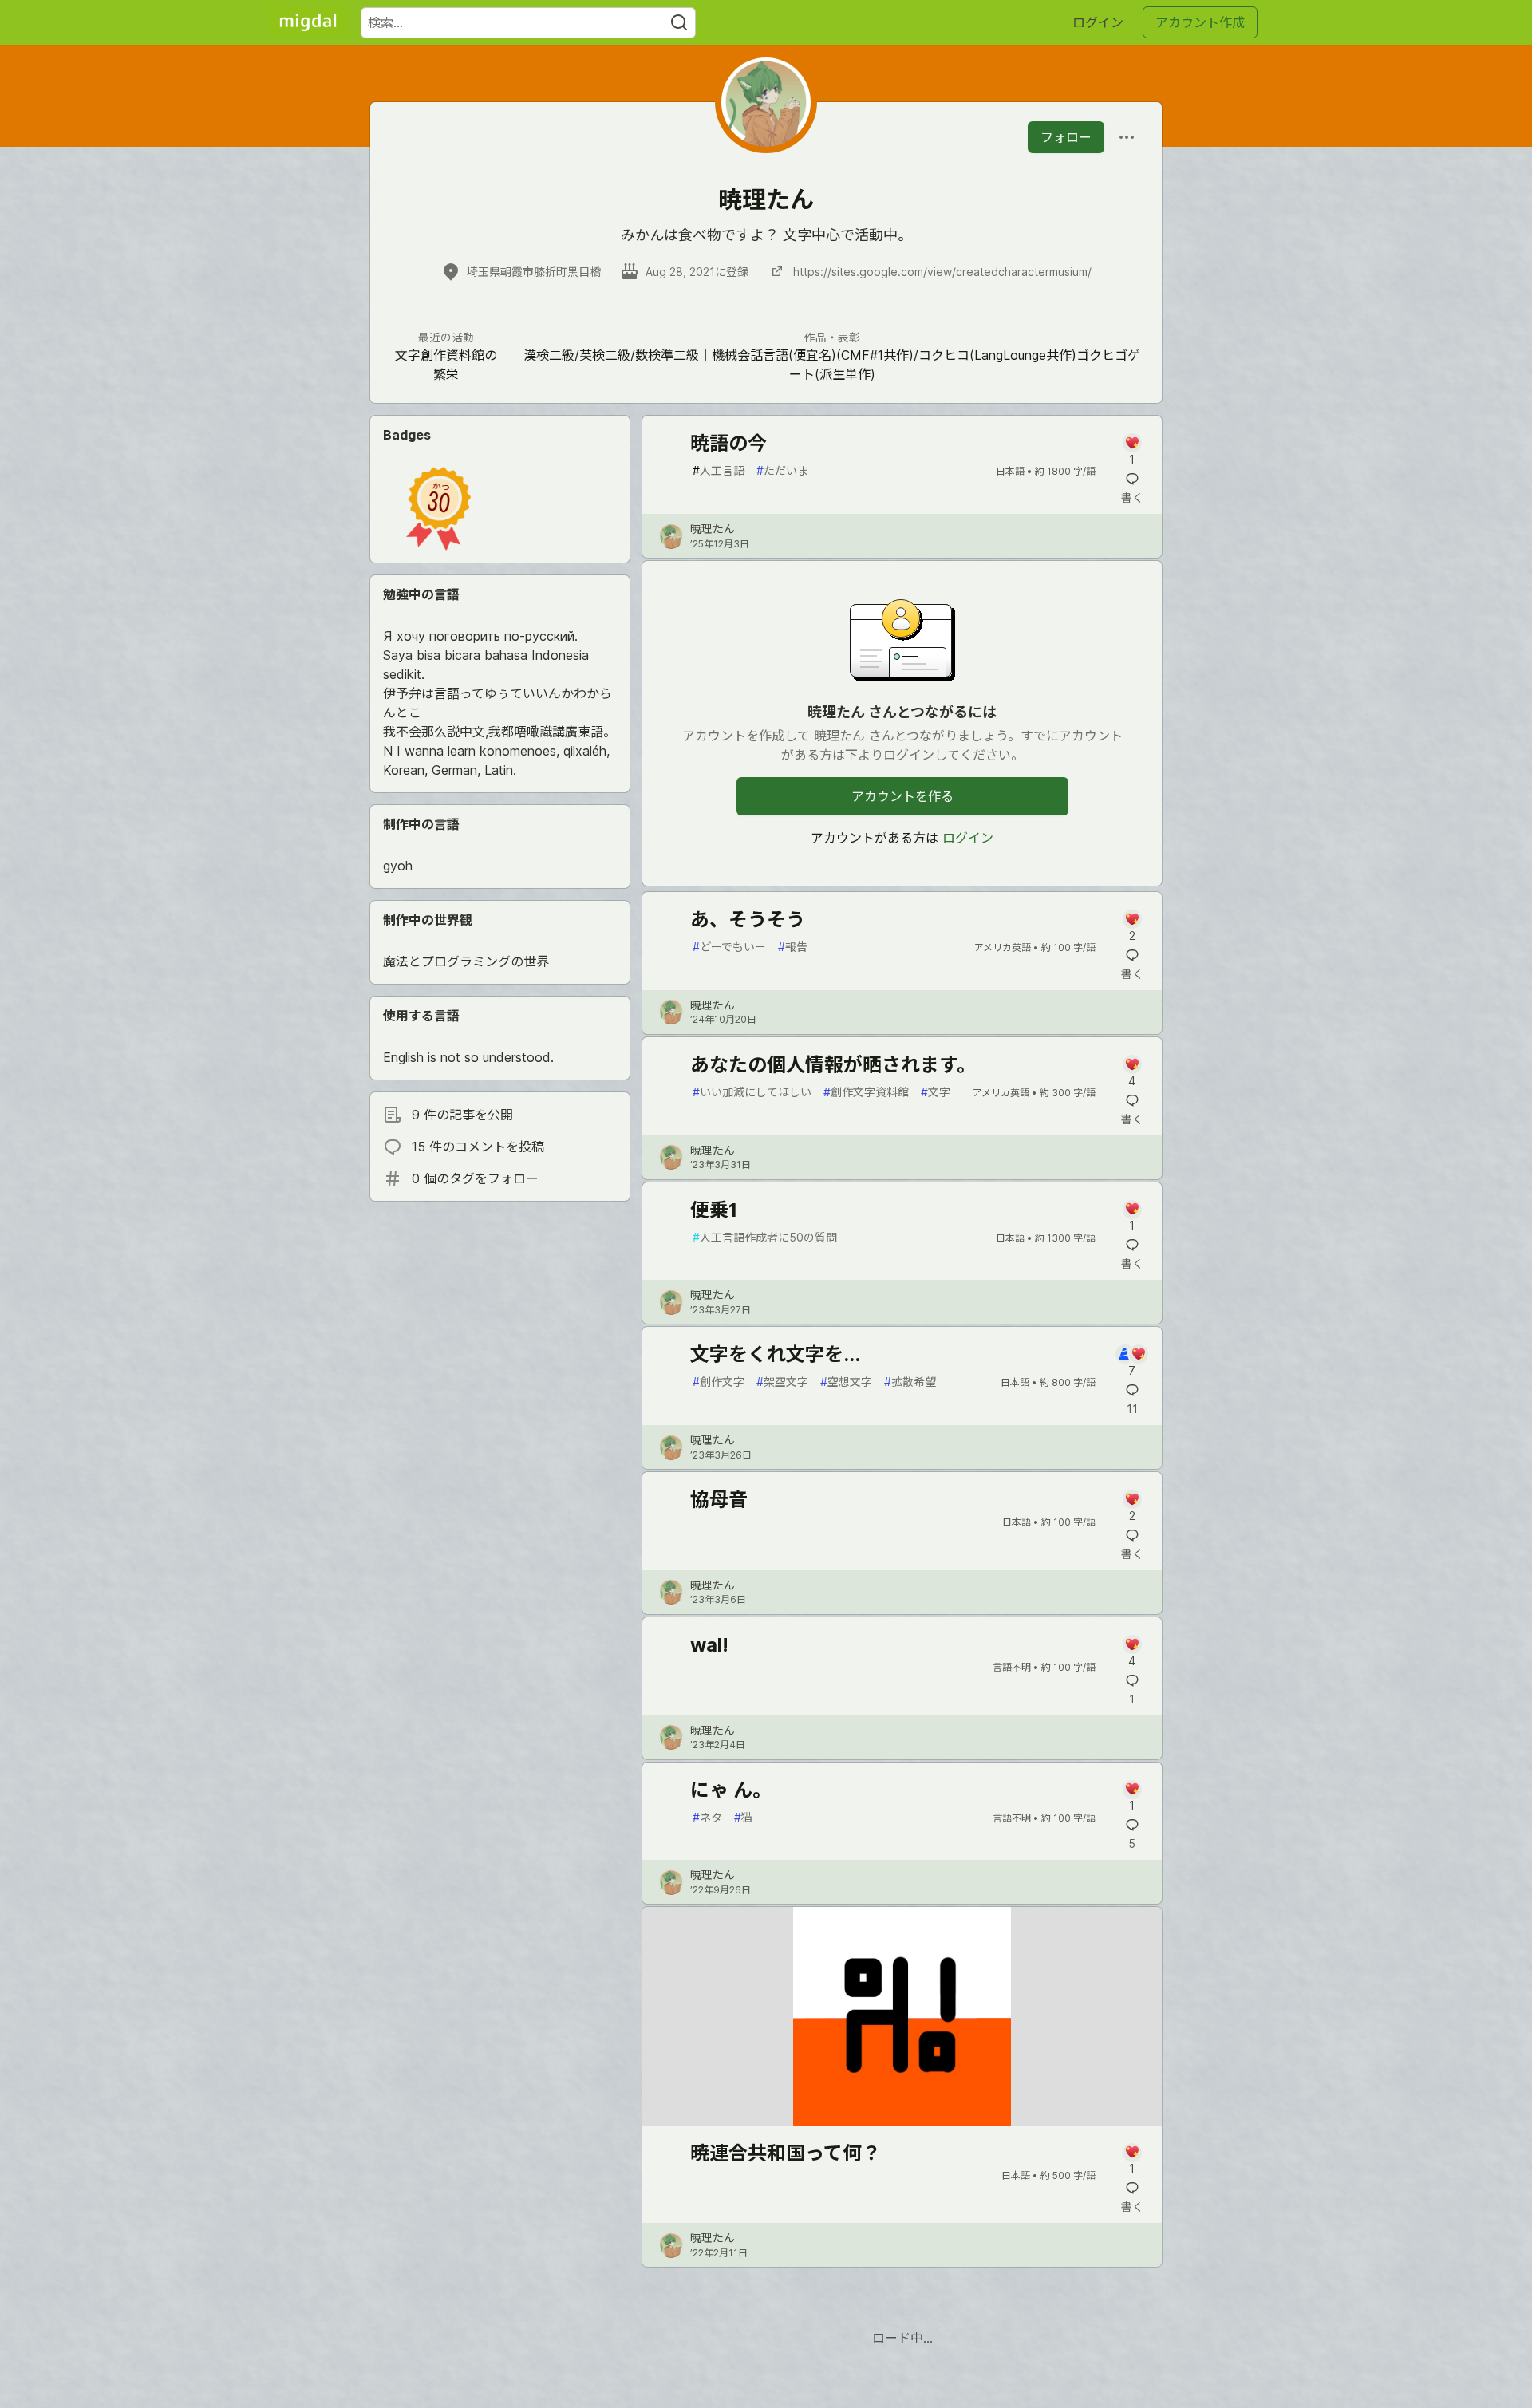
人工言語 (719, 470)
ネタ (707, 1817)
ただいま (782, 470)
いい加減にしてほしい (752, 1092)
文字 (936, 1092)
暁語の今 (728, 443)
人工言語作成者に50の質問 (765, 1237)
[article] (902, 2121)
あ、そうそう (748, 920)
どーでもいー (729, 947)
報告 (793, 947)
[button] (438, 508)
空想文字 (846, 1382)
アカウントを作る (902, 796)
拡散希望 (910, 1382)
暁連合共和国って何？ (786, 2153)
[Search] (679, 23)
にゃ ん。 (731, 1790)
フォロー (1066, 137)
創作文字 (719, 1382)
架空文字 (782, 1382)
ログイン (1098, 22)
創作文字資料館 (866, 1092)
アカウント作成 (1200, 22)
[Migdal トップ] (308, 22)
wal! (709, 1645)
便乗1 (714, 1210)
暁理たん (713, 529)
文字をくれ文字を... (775, 1354)
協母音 (719, 1500)
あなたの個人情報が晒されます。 (833, 1065)
